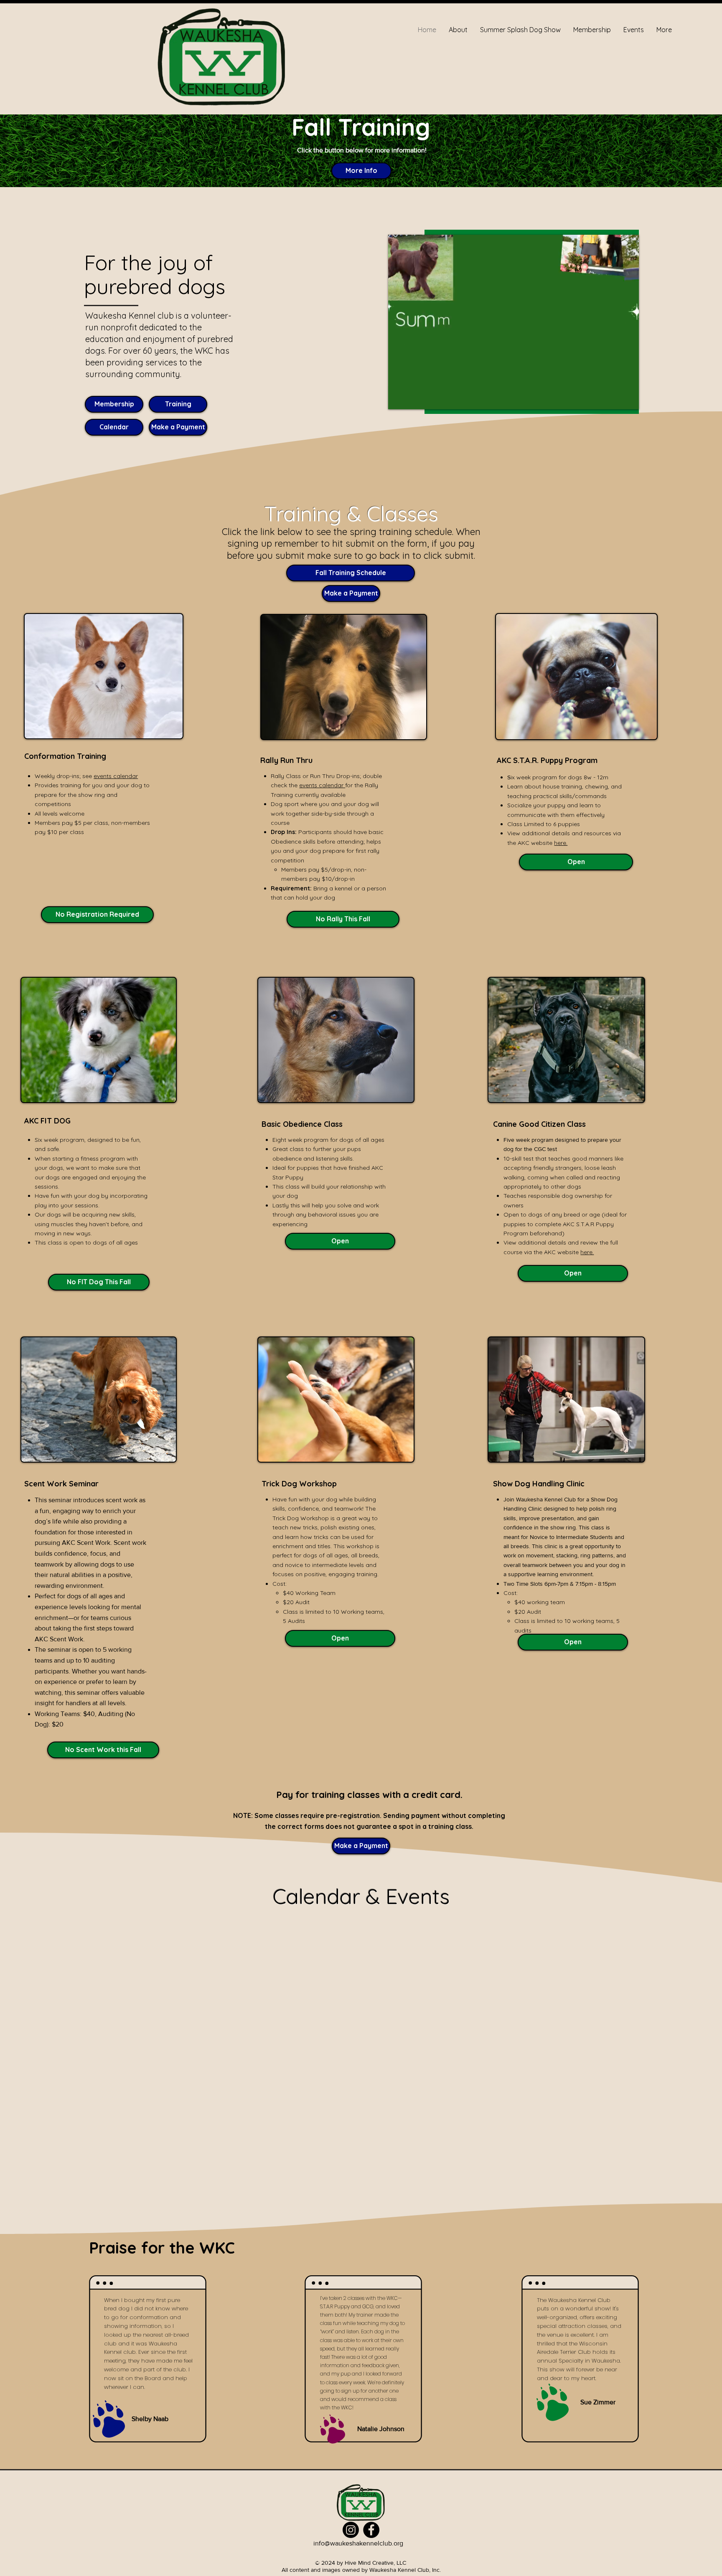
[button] (97, 915)
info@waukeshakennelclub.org (358, 2543)
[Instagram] (351, 2530)
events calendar (116, 776)
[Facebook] (371, 2530)
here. (561, 843)
